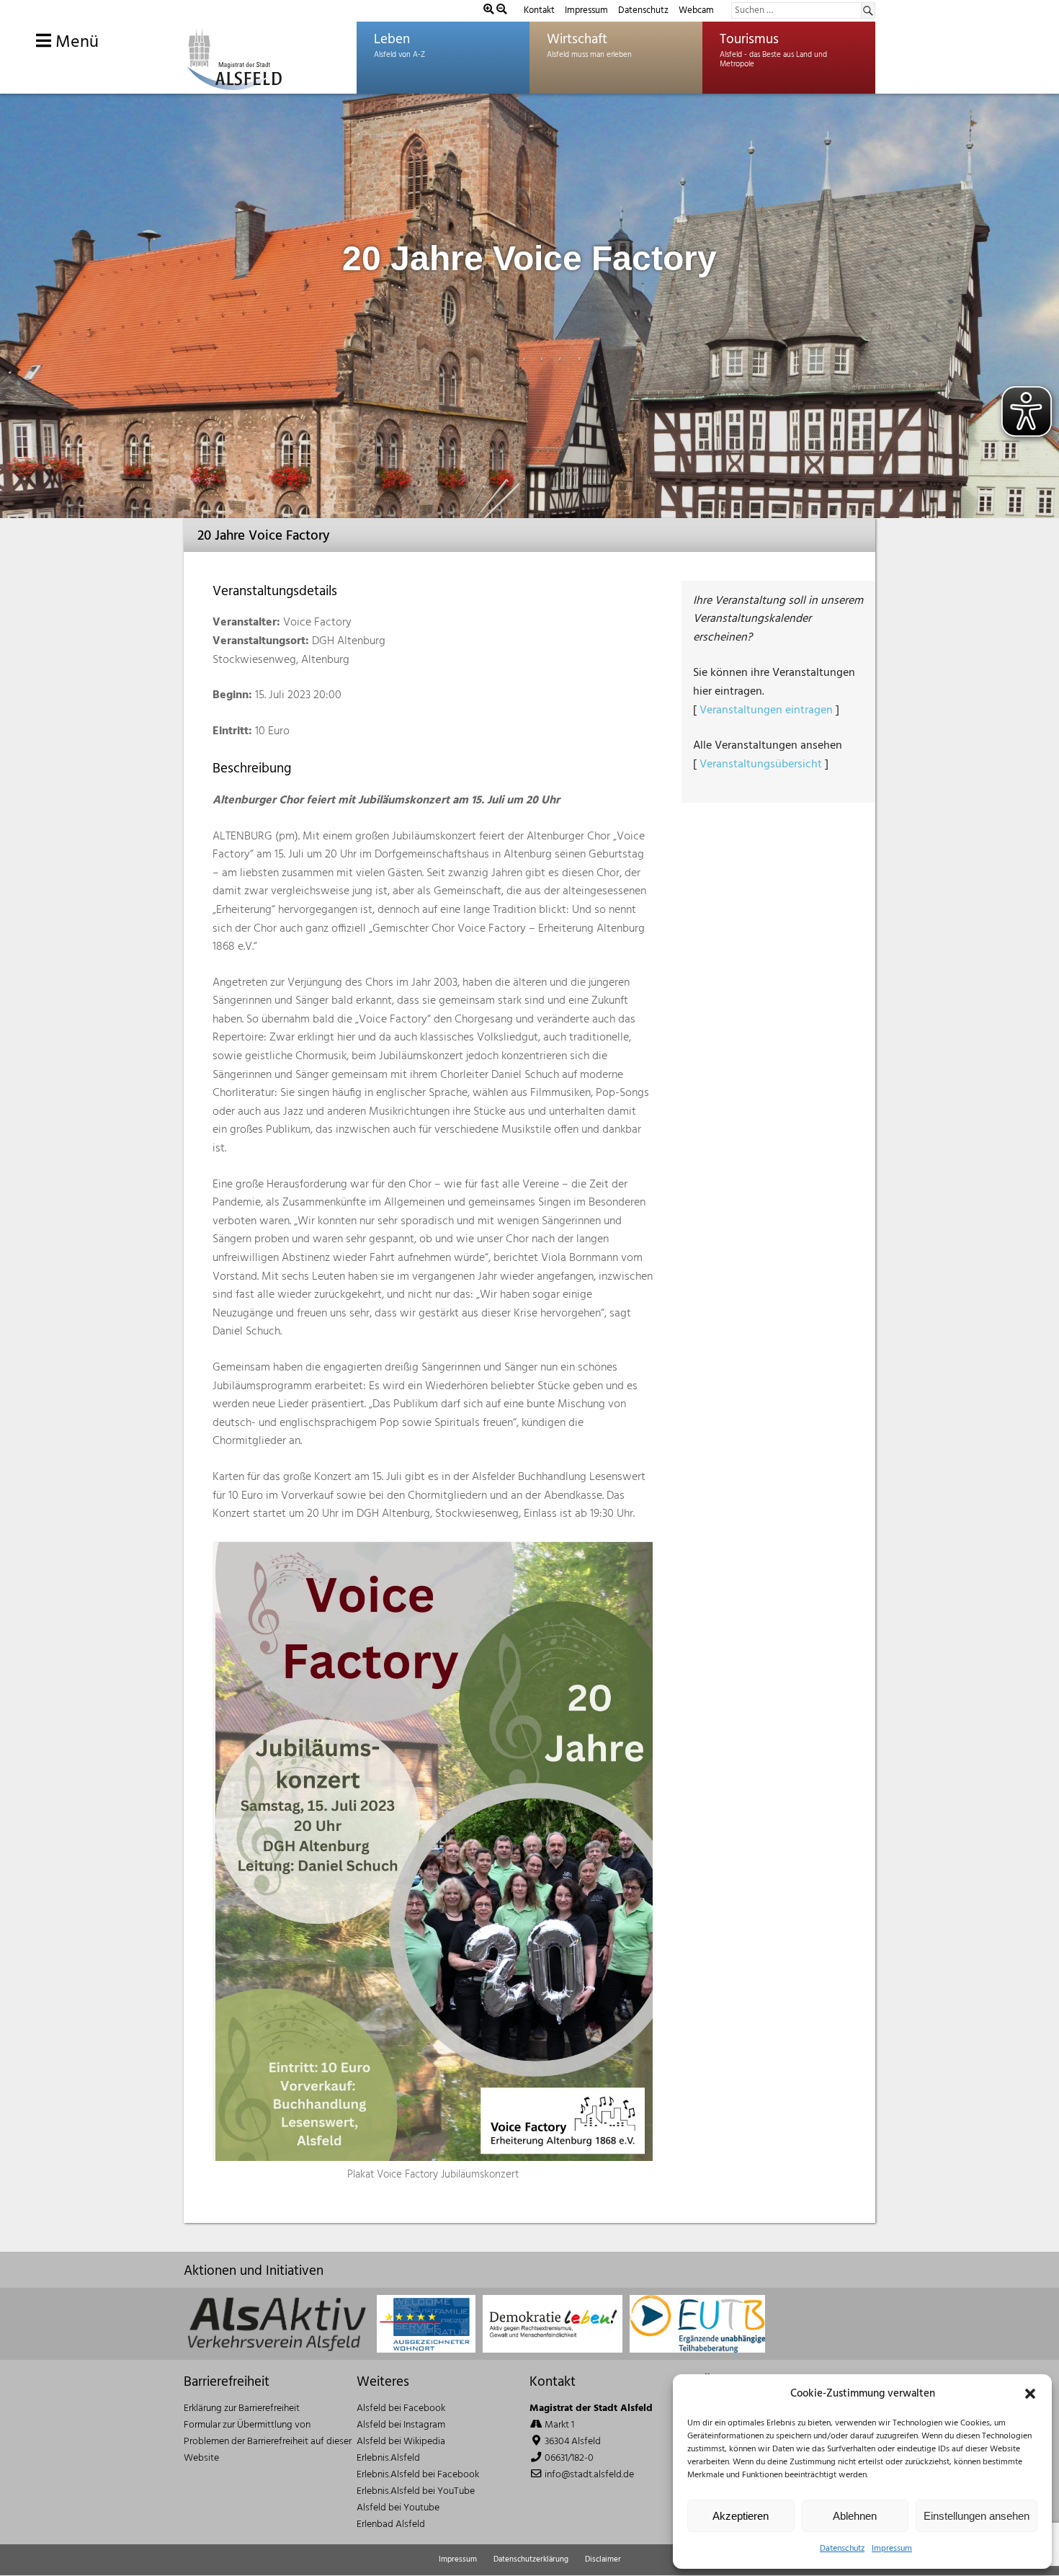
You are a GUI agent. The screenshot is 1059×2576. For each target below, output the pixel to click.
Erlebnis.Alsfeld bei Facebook (418, 2475)
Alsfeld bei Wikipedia (401, 2442)
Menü (75, 43)
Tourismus (749, 40)
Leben (392, 40)
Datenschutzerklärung (531, 2559)
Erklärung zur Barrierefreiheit (242, 2408)
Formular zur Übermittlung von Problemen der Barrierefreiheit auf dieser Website (268, 2442)
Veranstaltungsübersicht (761, 765)
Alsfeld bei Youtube (398, 2508)
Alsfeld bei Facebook (401, 2408)
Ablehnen (855, 2516)
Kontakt (539, 10)
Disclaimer (603, 2559)
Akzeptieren (741, 2516)
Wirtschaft (577, 40)
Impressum (892, 2549)
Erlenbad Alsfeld (391, 2524)
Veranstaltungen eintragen (766, 710)
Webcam (696, 10)
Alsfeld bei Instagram (401, 2425)
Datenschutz (842, 2549)
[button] (1030, 2394)
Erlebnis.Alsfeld (388, 2458)
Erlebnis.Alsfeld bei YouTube (416, 2491)
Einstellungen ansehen (977, 2516)
